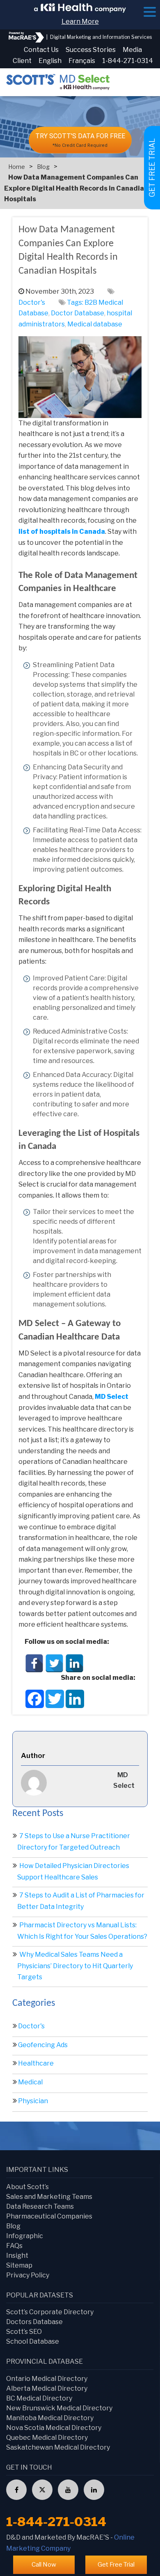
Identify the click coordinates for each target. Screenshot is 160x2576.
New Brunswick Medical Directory (59, 2408)
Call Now (44, 2565)
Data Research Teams (40, 2206)
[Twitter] (54, 1663)
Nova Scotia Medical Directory (54, 2428)
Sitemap (19, 2265)
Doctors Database (34, 2322)
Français (82, 61)
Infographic (25, 2236)
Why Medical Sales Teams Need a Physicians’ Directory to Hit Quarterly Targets (75, 1966)
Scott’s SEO (24, 2332)
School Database (33, 2341)
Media (132, 50)
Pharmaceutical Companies (49, 2216)
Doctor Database (78, 313)
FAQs (14, 2246)
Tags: (76, 302)
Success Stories (91, 50)
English (50, 61)
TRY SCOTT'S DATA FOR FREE (80, 140)
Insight (17, 2256)
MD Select (112, 1397)
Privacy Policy (28, 2275)
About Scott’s (27, 2187)
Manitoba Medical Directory (50, 2418)
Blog (43, 167)
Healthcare (36, 2063)
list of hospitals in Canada (62, 532)
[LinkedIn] (74, 1663)
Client (22, 61)
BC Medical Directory (39, 2398)
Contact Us (41, 50)
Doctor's (32, 302)
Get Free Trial (116, 2565)
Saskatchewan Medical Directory (58, 2447)
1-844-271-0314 (128, 61)
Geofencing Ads (43, 2045)
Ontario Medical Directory (47, 2379)
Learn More (80, 21)
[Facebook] (34, 1663)
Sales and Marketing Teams (49, 2197)
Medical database (95, 324)
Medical (30, 2082)
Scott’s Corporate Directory (50, 2312)
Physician (33, 2101)
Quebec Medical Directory (47, 2438)
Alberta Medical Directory (47, 2388)
